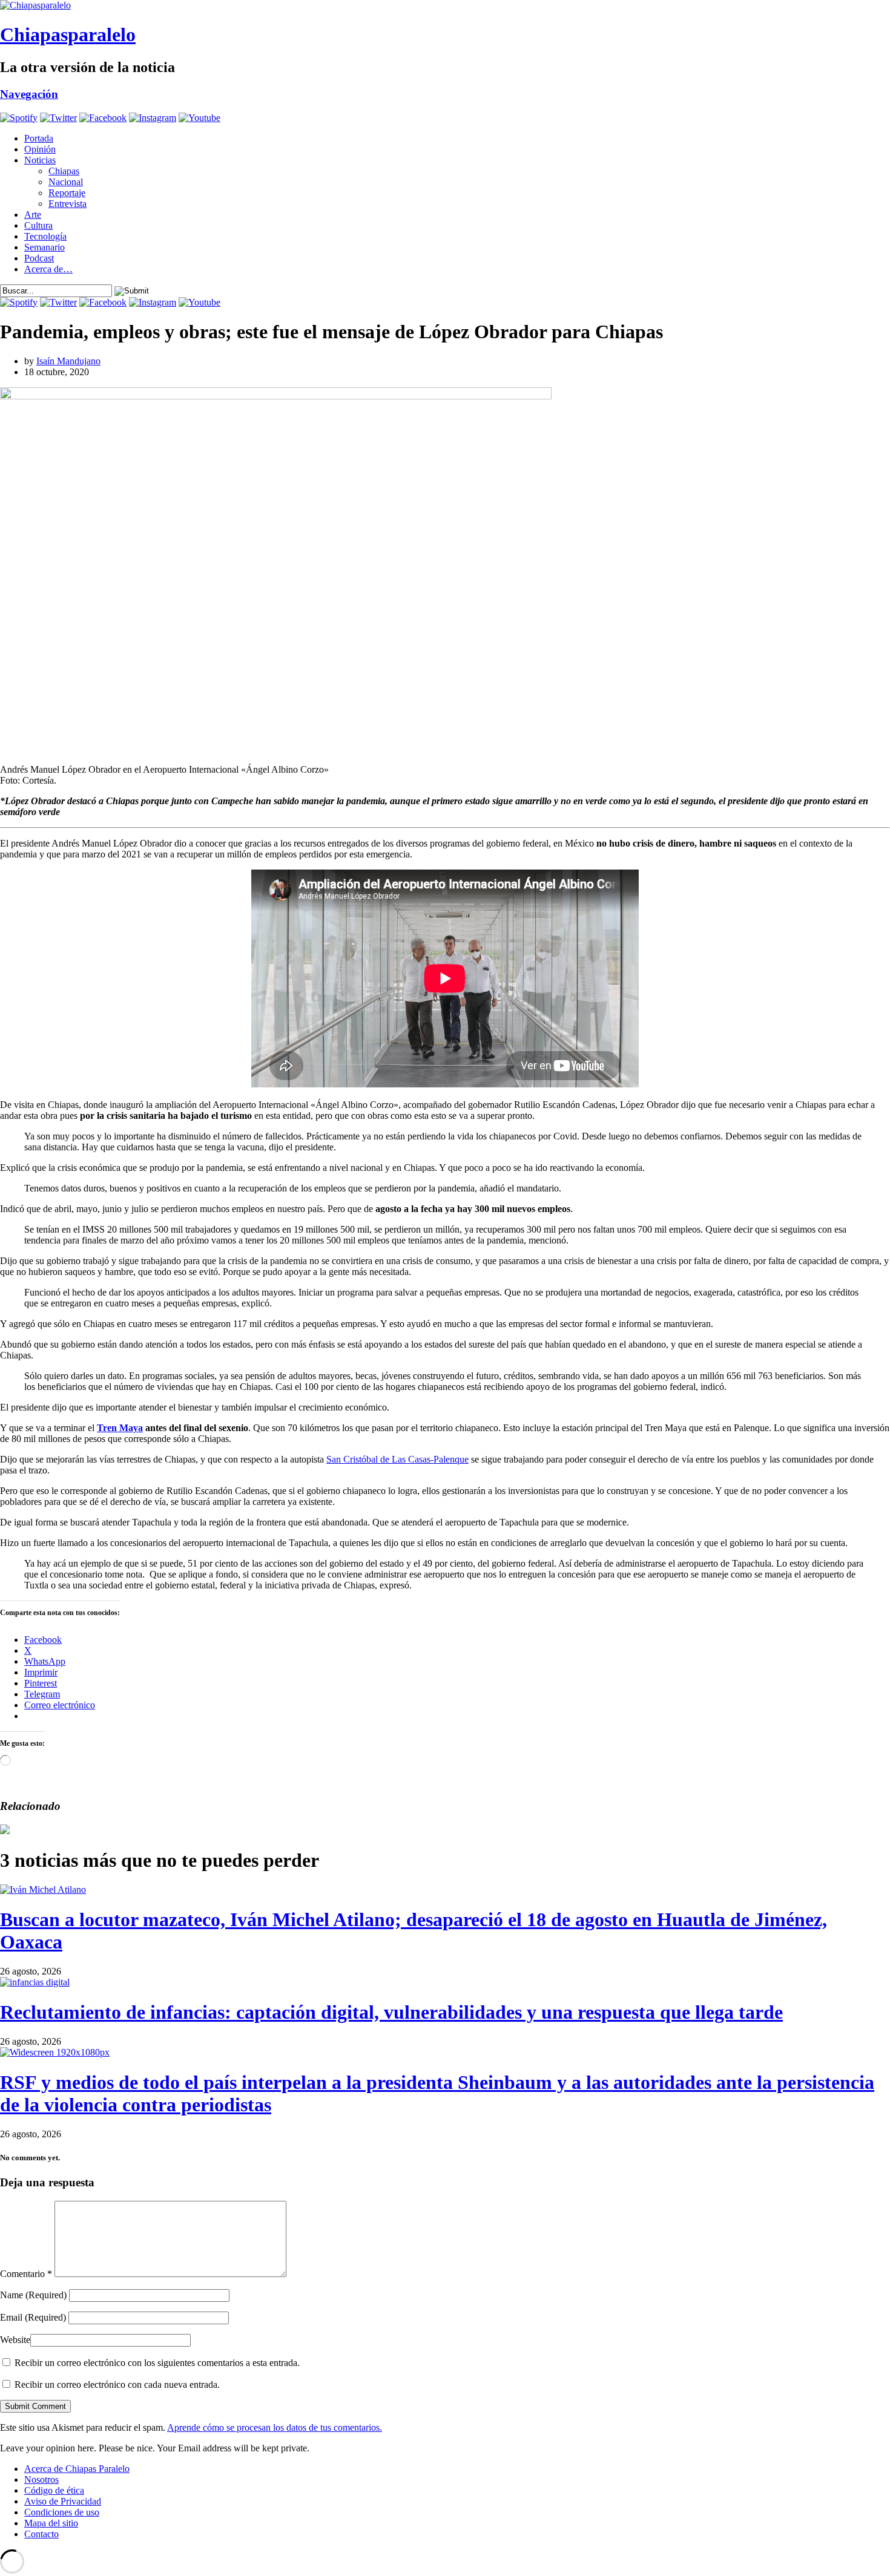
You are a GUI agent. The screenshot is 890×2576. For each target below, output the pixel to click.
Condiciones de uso (62, 2512)
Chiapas (64, 171)
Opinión (40, 149)
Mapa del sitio (51, 2523)
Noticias (40, 160)
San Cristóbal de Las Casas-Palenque (397, 1459)
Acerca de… (48, 269)
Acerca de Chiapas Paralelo (77, 2469)
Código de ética (54, 2490)
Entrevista (68, 204)
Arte (33, 215)
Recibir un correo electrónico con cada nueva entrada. (117, 2384)
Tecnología (45, 236)
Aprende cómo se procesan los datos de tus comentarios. (275, 2427)
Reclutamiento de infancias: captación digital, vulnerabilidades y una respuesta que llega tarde (391, 2012)
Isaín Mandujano (68, 361)
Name (33, 2295)
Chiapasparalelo (68, 34)
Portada (39, 138)
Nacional (66, 182)
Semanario (44, 247)
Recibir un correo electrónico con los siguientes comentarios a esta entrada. (157, 2363)
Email (33, 2317)
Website (15, 2340)
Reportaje (67, 193)
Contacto (41, 2534)
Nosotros (41, 2479)
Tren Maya (120, 1428)
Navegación (29, 94)
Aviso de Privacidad (63, 2501)
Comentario (26, 2274)
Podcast (39, 258)
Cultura (38, 225)
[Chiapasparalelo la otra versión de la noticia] (445, 5)
